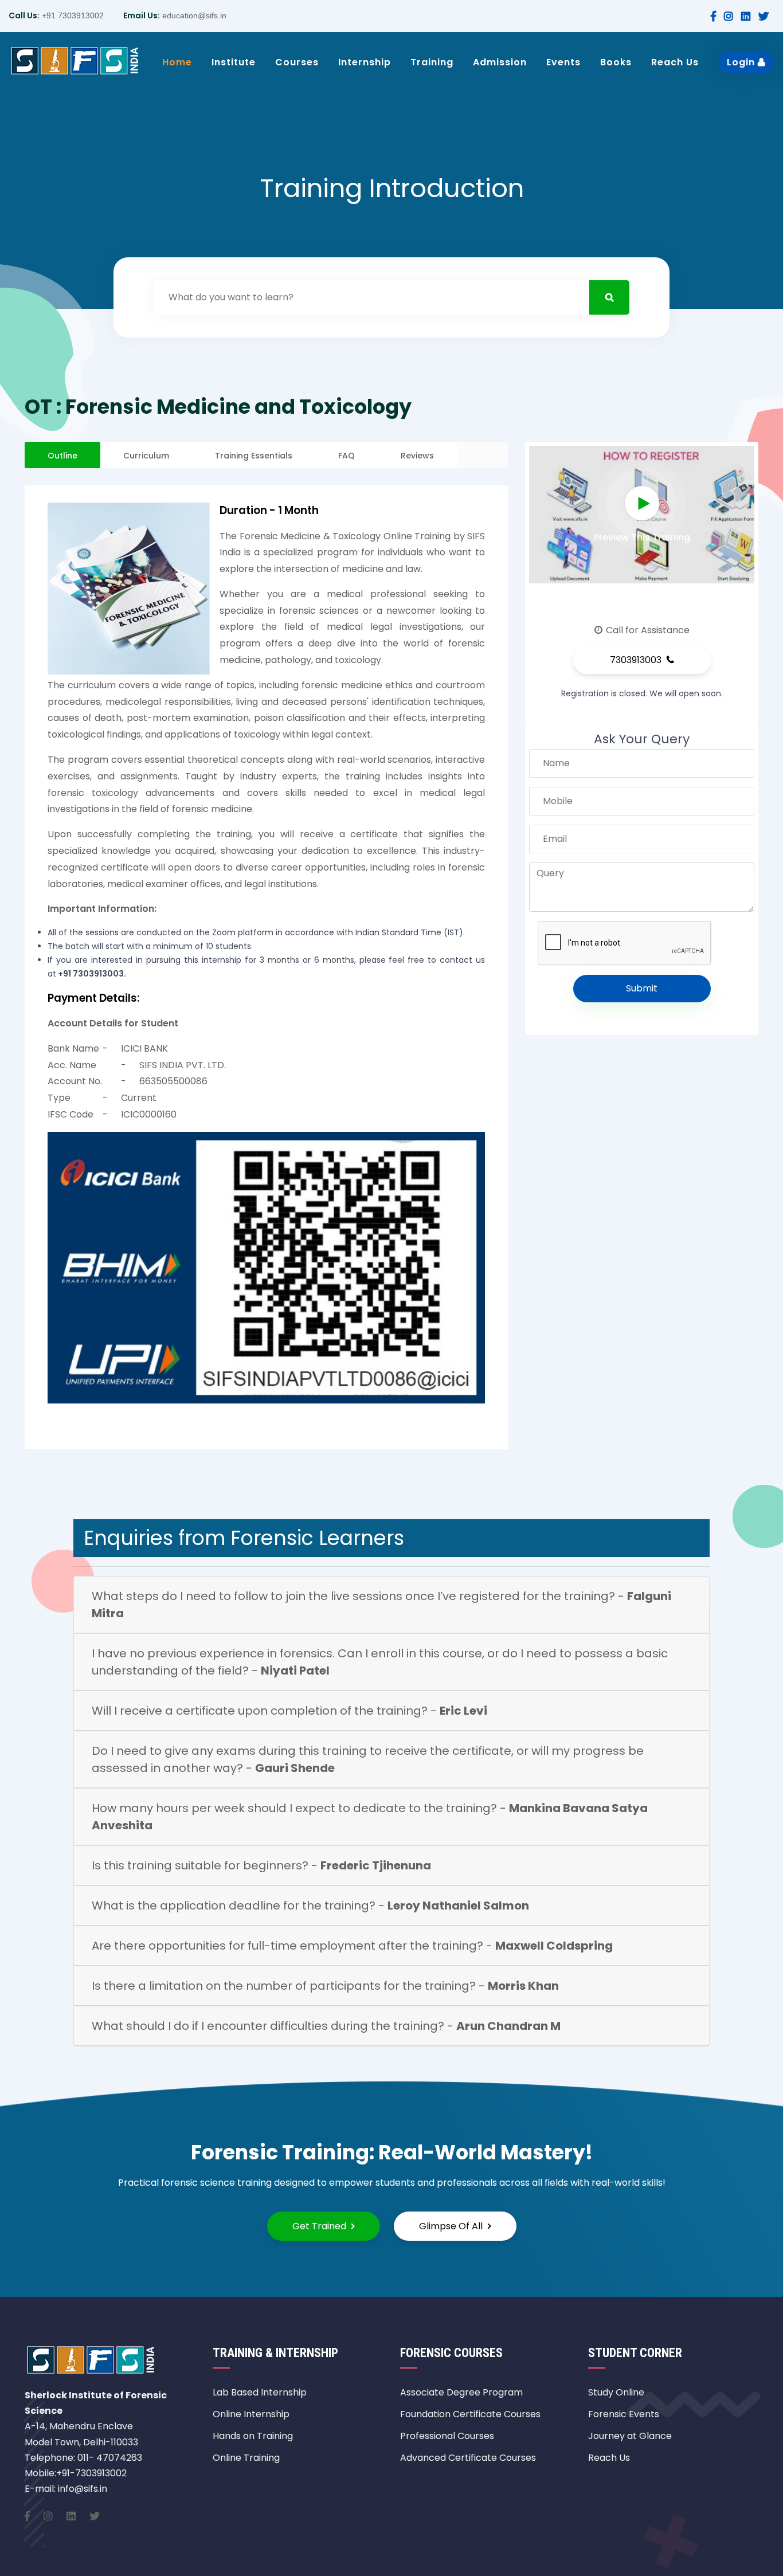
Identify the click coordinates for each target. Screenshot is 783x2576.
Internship (365, 62)
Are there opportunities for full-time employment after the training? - (352, 1946)
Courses (297, 62)
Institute (234, 62)
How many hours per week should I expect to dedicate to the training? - (370, 1817)
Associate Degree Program (461, 2392)
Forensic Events (624, 2414)
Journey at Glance (630, 2436)
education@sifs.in (193, 15)
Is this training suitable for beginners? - (261, 1865)
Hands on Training (253, 2436)
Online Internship (251, 2414)
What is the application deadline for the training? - (310, 1905)
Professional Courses (447, 2436)
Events (563, 62)
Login (742, 62)
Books (616, 62)
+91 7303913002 (72, 15)
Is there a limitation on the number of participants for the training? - (325, 1986)
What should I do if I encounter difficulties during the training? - (326, 2026)
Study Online (616, 2392)
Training (432, 62)
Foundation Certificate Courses (470, 2414)
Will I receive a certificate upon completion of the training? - (289, 1711)
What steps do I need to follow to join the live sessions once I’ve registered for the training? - (381, 1605)
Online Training (246, 2458)
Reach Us (675, 62)
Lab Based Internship (260, 2392)
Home (177, 62)
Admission (500, 62)
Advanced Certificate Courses (468, 2458)
